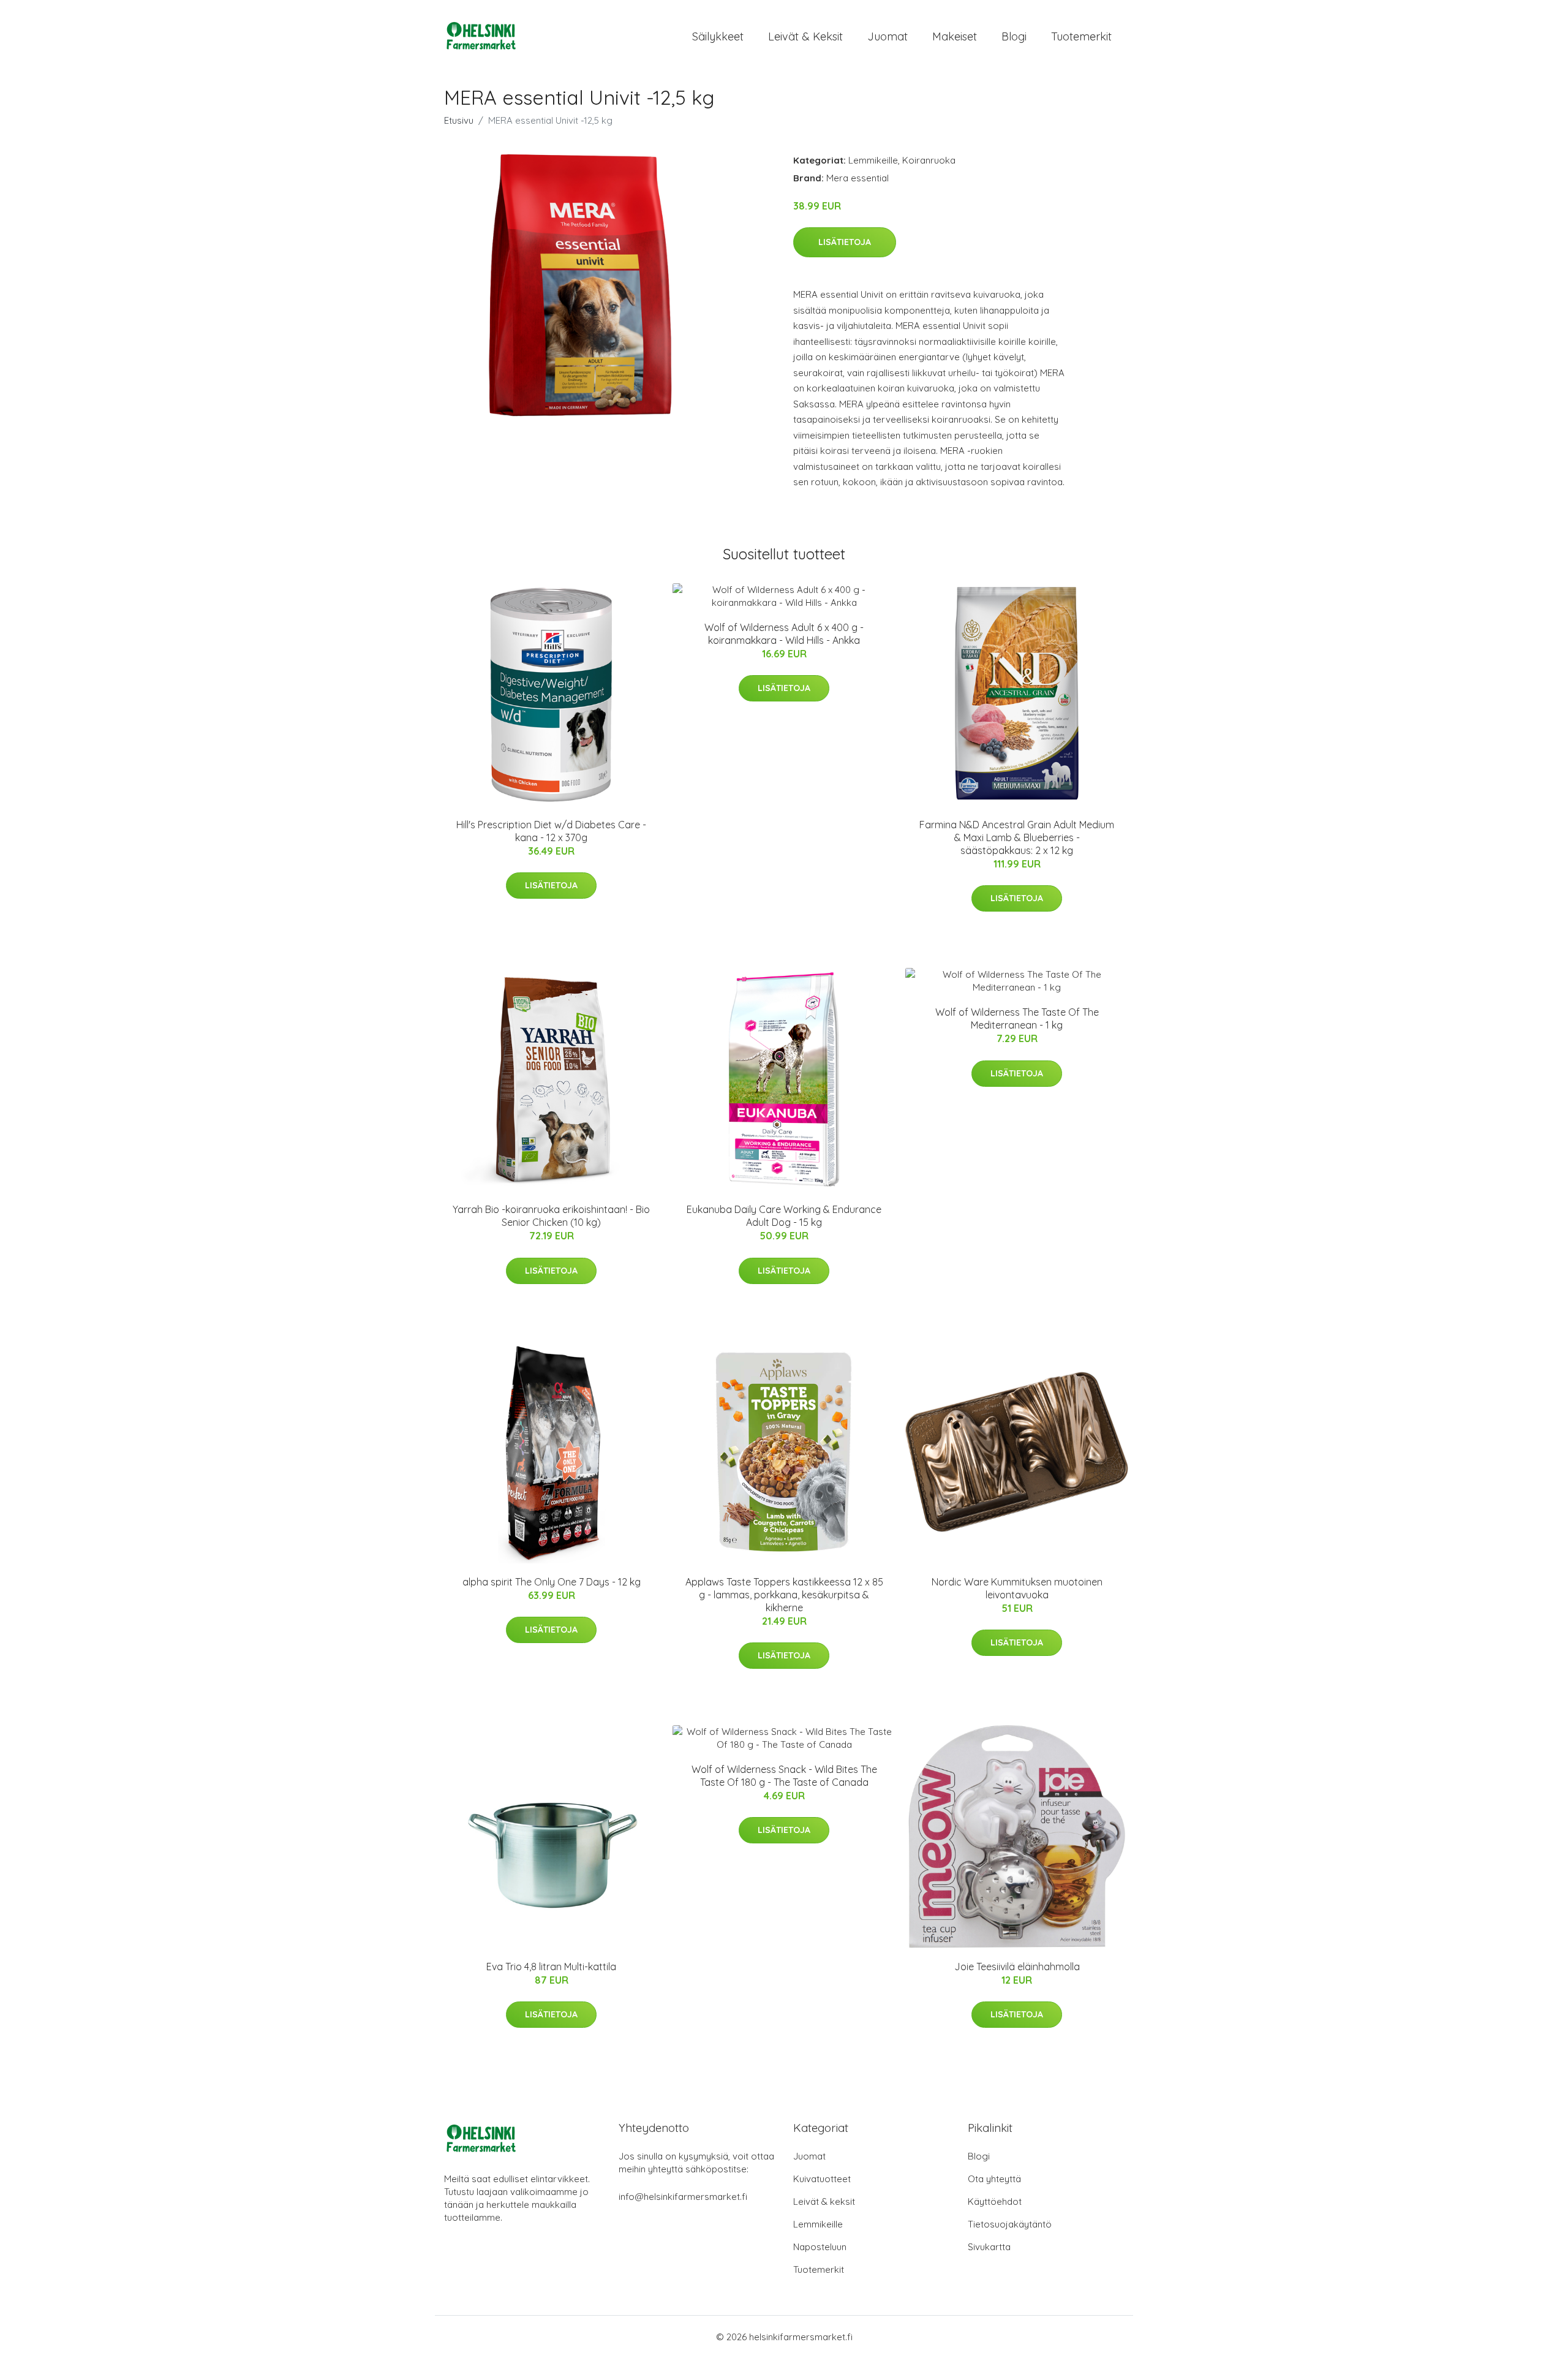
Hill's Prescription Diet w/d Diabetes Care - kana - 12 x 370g (551, 831)
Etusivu (459, 120)
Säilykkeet (718, 36)
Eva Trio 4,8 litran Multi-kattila (551, 1967)
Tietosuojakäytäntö (1010, 2224)
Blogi (1014, 36)
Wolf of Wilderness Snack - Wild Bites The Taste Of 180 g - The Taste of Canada (784, 1776)
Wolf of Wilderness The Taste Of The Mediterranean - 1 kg (1017, 1018)
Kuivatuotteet (822, 2179)
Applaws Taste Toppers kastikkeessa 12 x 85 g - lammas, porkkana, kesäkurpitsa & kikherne (784, 1595)
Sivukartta (989, 2247)
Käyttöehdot (995, 2201)
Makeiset (955, 36)
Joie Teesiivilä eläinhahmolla (1017, 1967)
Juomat (888, 36)
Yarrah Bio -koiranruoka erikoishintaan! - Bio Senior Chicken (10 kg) (551, 1216)
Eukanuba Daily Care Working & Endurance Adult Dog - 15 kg (784, 1216)
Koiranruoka (929, 160)
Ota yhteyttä (994, 2179)
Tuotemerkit (1081, 36)
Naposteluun (820, 2247)
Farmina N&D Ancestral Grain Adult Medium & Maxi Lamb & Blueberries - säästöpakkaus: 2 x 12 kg (1017, 837)
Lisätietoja (845, 242)
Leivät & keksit (805, 36)
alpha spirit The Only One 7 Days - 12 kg (552, 1582)
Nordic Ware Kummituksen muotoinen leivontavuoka (1017, 1588)
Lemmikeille (873, 160)
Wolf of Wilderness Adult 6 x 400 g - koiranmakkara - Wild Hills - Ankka (784, 634)
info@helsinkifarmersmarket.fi (683, 2197)
